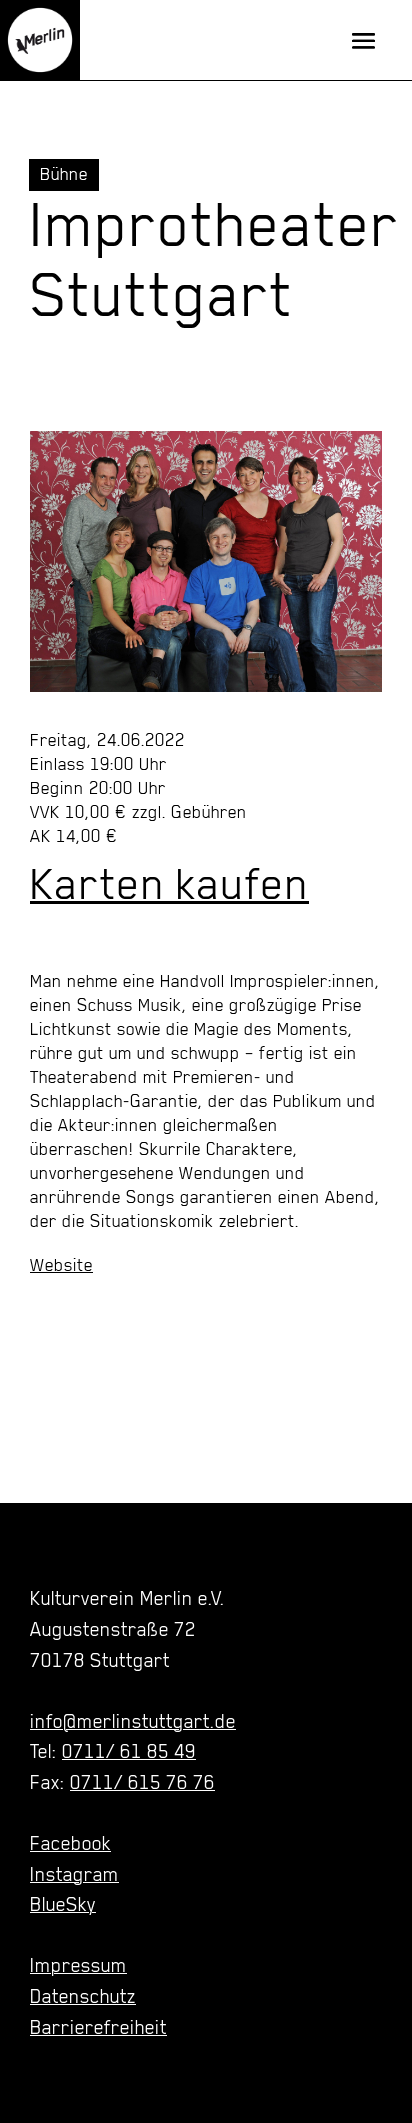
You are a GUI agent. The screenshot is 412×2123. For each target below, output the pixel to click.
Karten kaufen (169, 884)
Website (61, 1265)
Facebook (70, 1843)
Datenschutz (83, 1996)
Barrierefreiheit (98, 2027)
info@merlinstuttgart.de (133, 1721)
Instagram (74, 1874)
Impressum (78, 1965)
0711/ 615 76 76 (142, 1782)
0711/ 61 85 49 (129, 1751)
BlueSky (63, 1904)
